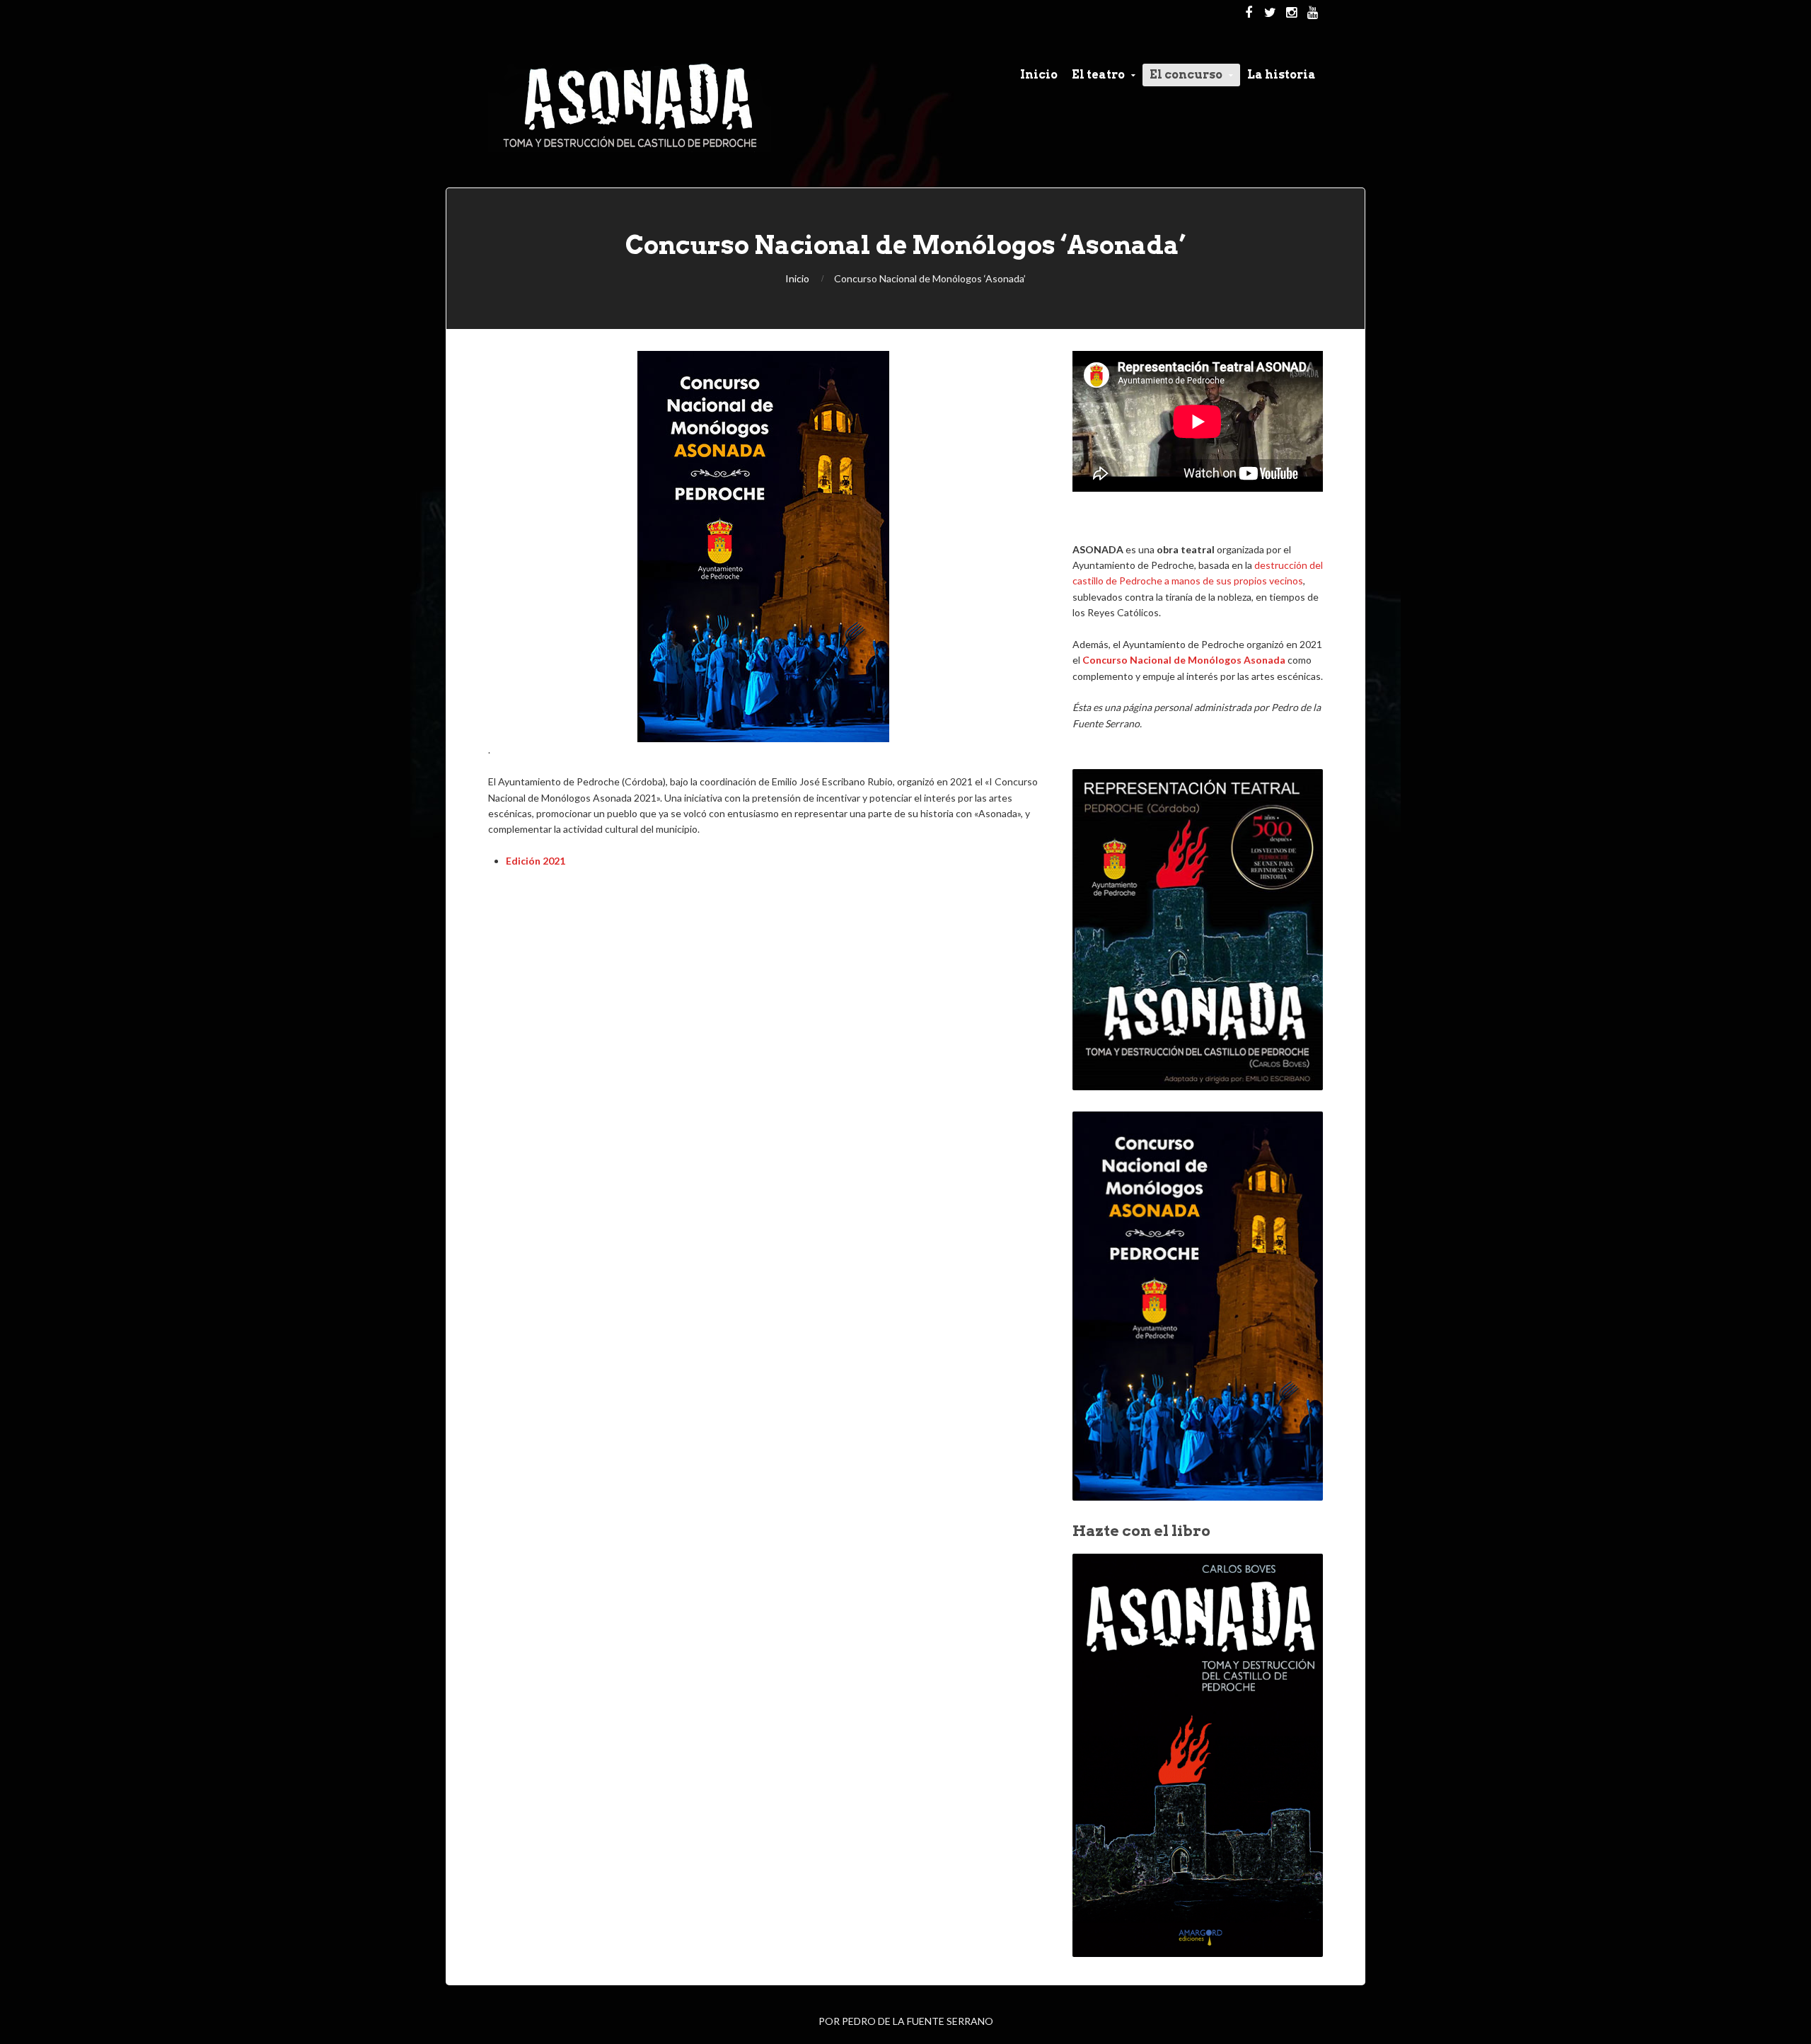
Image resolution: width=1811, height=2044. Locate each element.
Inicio (797, 278)
